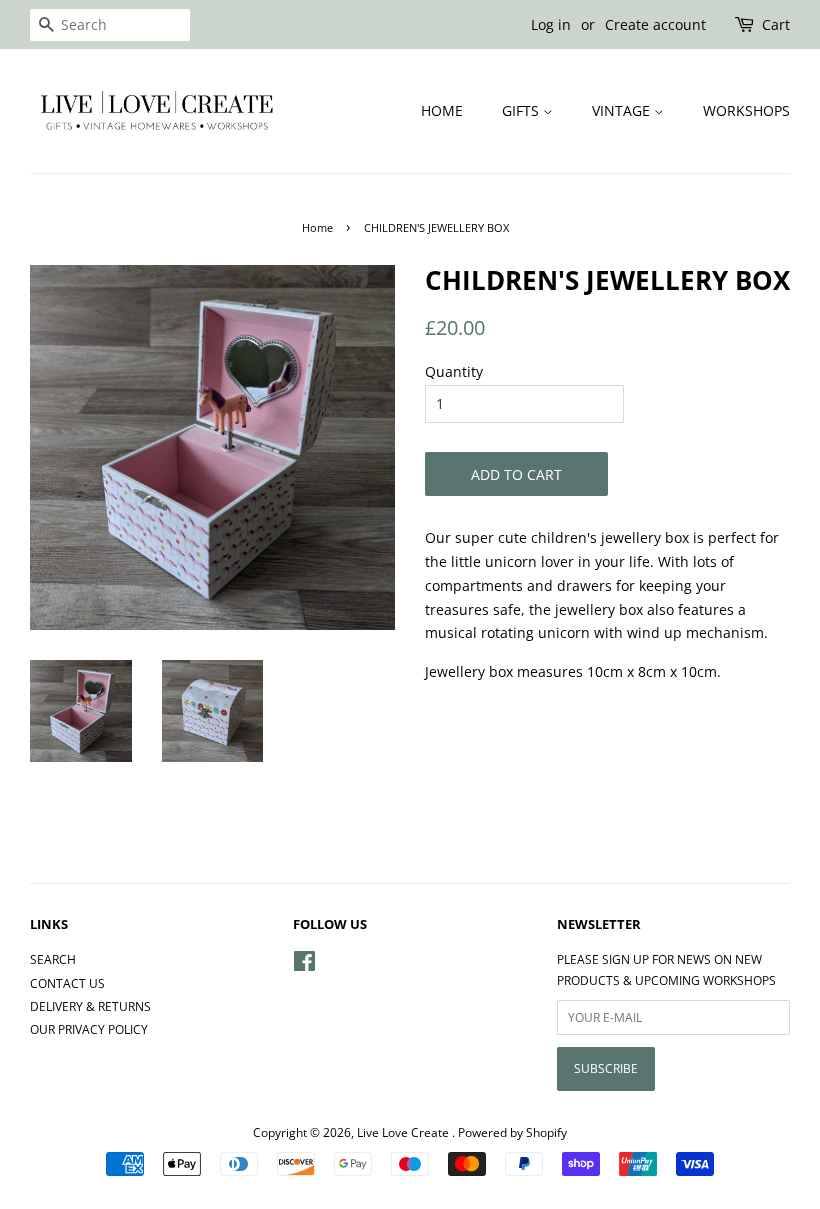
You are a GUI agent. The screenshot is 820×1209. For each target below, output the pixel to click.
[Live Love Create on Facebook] (304, 965)
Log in (551, 24)
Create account (655, 24)
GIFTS (522, 110)
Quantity (454, 371)
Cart (776, 24)
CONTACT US (67, 983)
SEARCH (53, 959)
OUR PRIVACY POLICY (89, 1029)
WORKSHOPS (746, 110)
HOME (442, 110)
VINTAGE (623, 110)
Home (317, 228)
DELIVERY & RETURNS (90, 1006)
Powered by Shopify (512, 1132)
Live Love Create (404, 1132)
